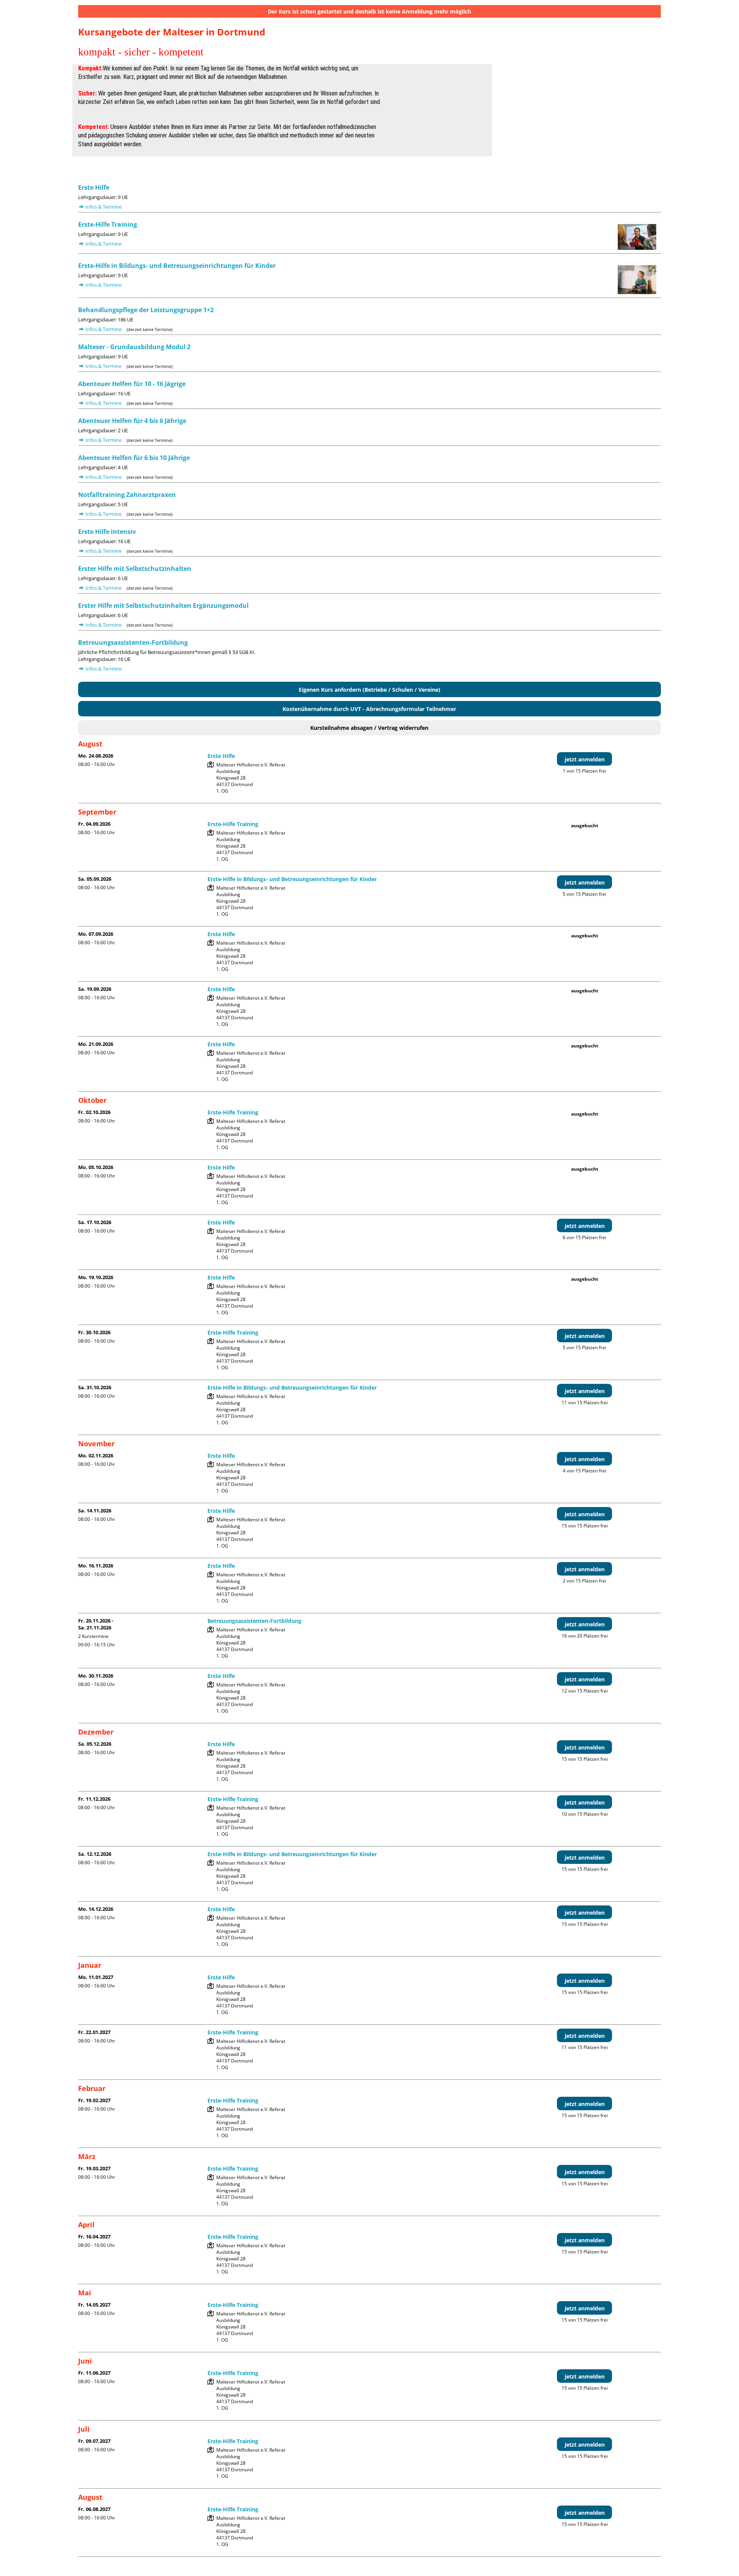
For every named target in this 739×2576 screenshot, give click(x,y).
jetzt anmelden (585, 759)
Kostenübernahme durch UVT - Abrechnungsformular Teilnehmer (369, 709)
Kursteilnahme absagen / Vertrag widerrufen (369, 728)
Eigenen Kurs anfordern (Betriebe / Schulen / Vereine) (369, 690)
